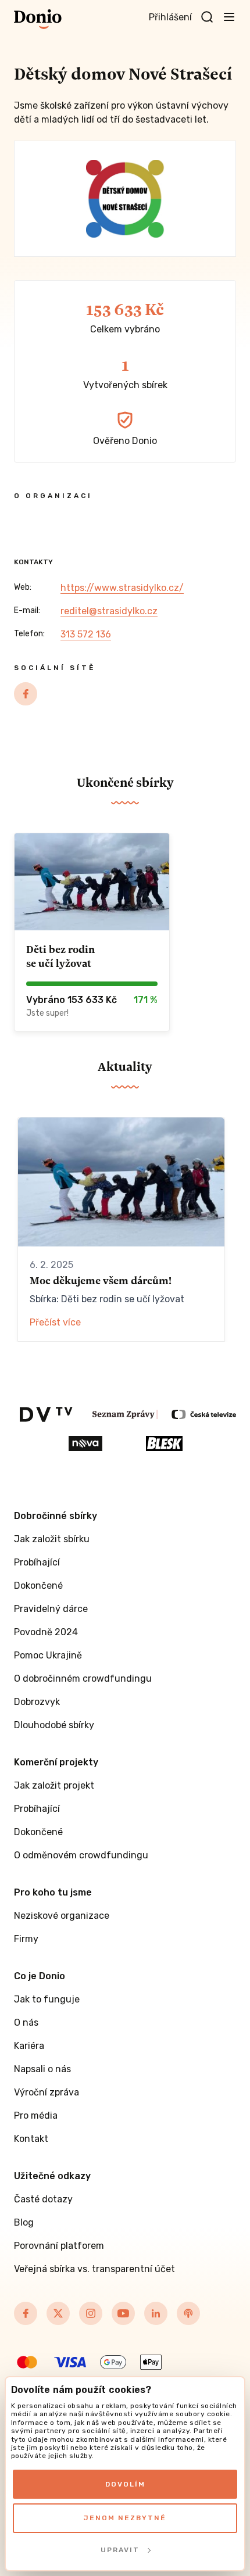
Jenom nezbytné (125, 2518)
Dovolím (125, 2484)
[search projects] (207, 17)
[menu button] (229, 16)
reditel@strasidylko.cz (109, 611)
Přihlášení (170, 17)
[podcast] (188, 2313)
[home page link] (38, 19)
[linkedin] (156, 2313)
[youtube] (123, 2313)
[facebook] (26, 694)
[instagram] (91, 2313)
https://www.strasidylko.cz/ (122, 588)
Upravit (120, 2550)
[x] (58, 2313)
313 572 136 (86, 634)
